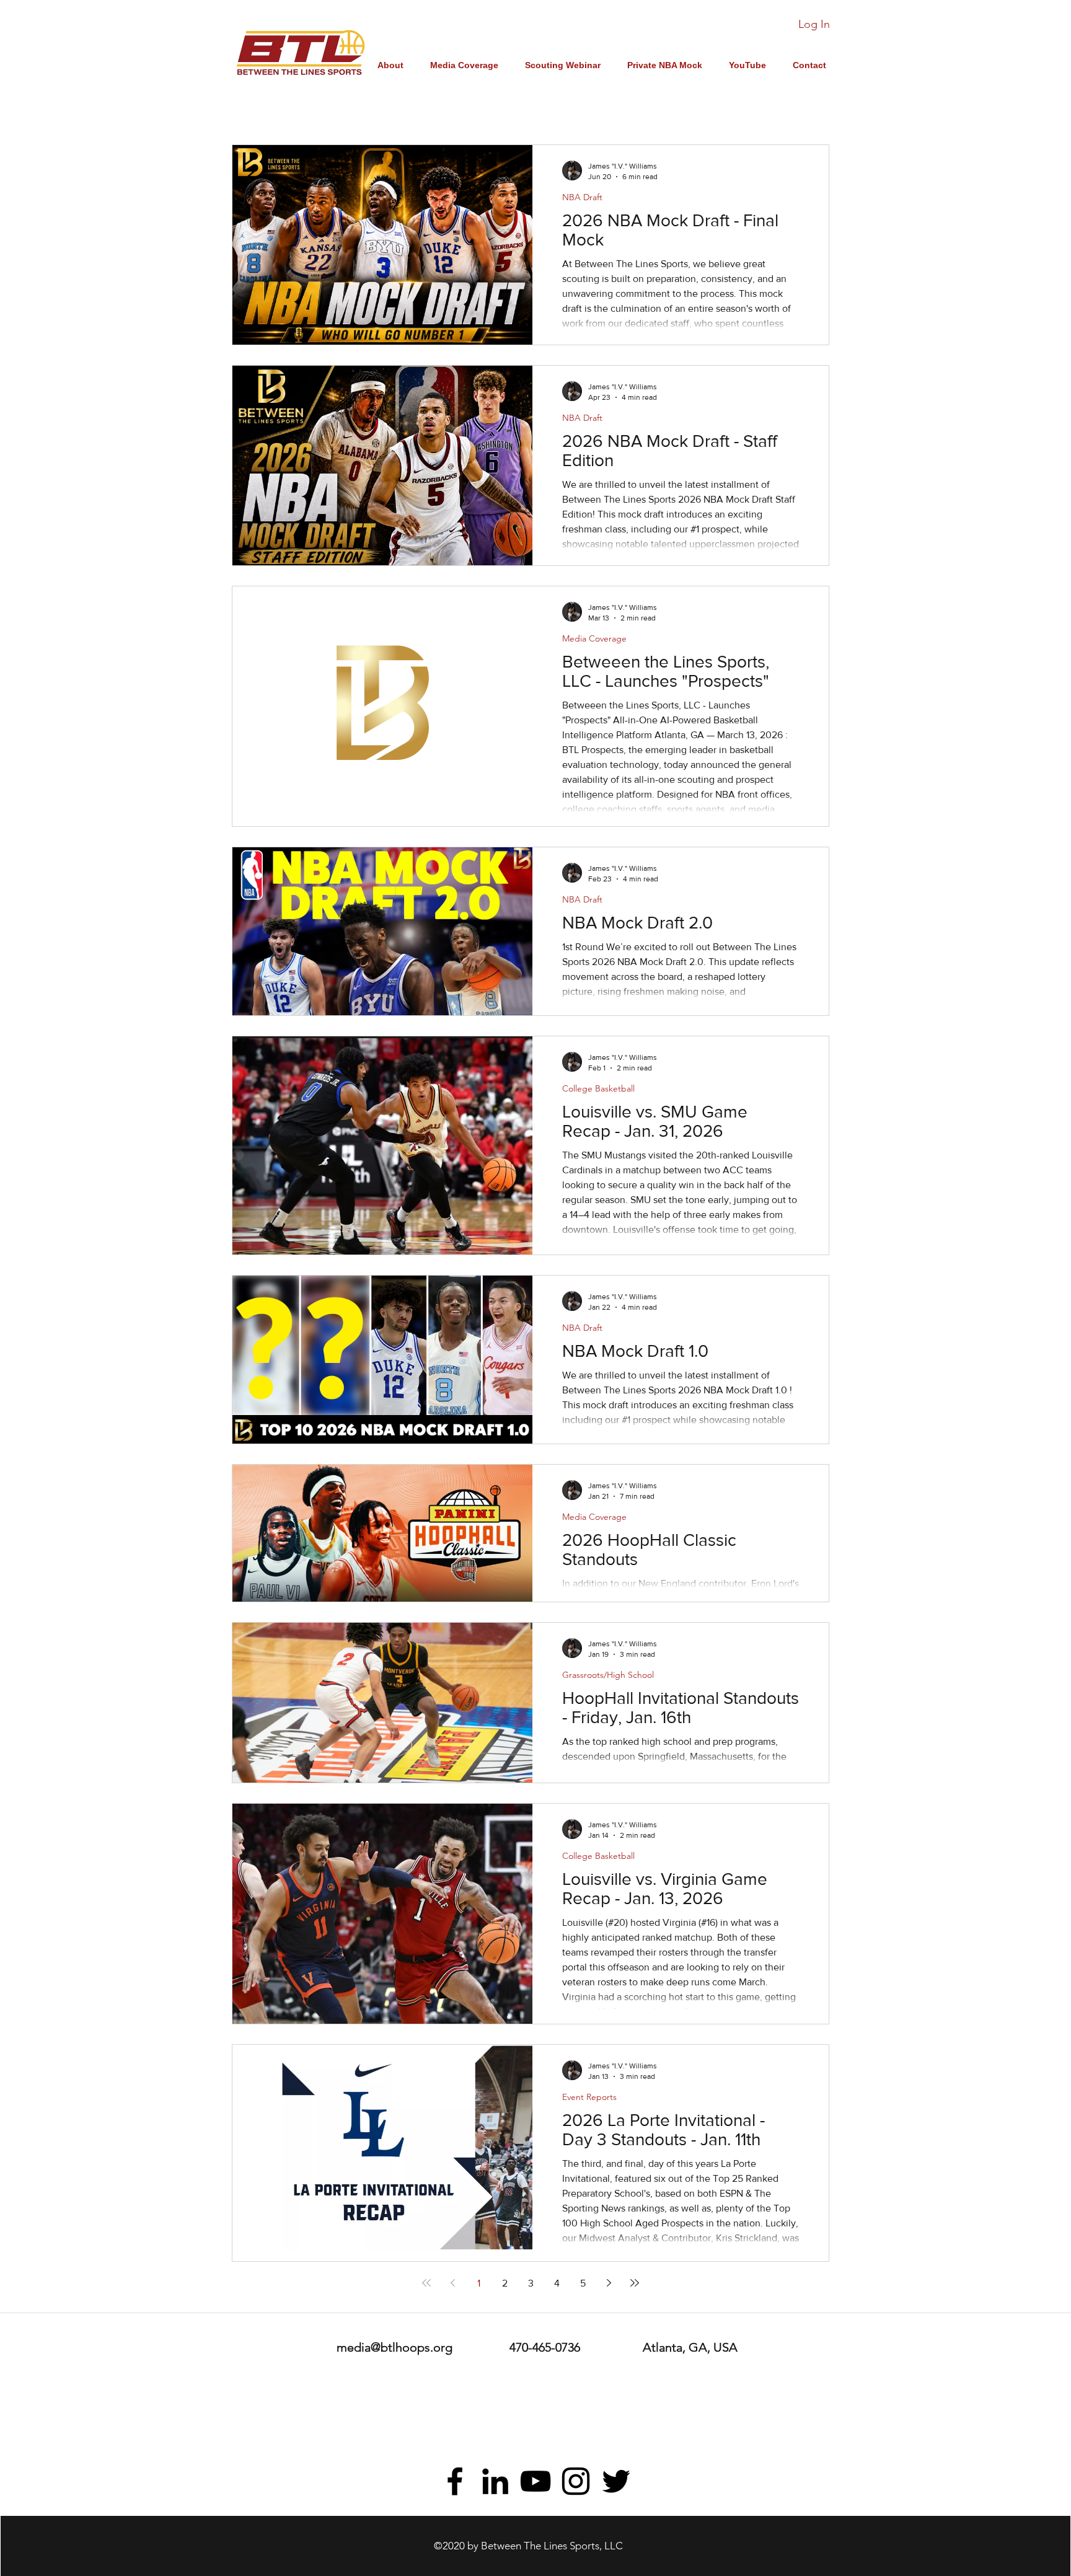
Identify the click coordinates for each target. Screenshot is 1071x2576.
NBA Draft (582, 197)
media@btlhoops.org (394, 2347)
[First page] (426, 2283)
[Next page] (609, 2283)
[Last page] (635, 2283)
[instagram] (576, 2481)
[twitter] (616, 2481)
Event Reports (589, 2097)
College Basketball (598, 1089)
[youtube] (535, 2481)
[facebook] (455, 2481)
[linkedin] (495, 2481)
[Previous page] (452, 2283)
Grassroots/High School (608, 1675)
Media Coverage (594, 639)
